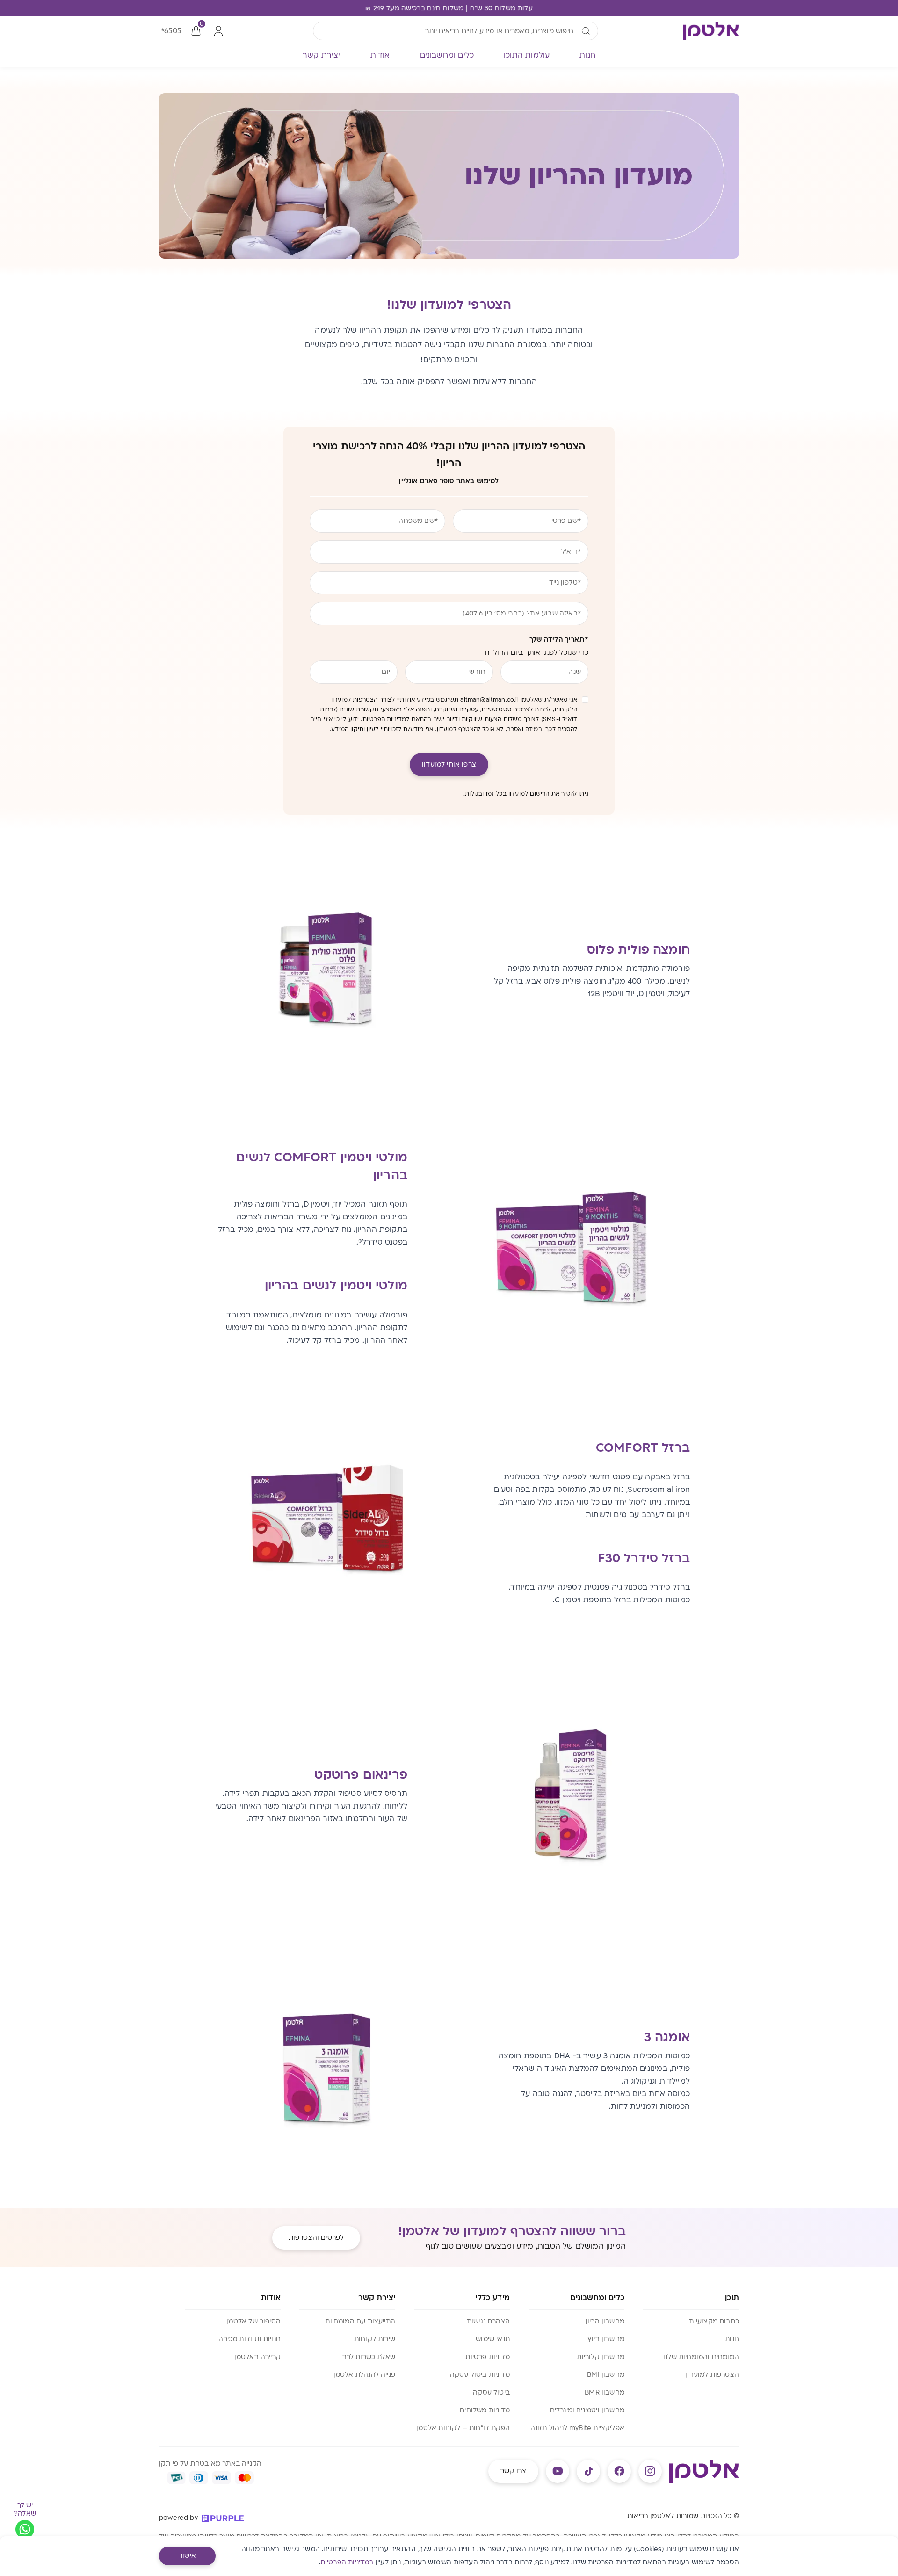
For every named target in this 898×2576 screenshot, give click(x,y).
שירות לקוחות (375, 2339)
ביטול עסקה (491, 2392)
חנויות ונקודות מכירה (250, 2339)
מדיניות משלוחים (485, 2410)
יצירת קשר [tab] (322, 55)
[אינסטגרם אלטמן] (650, 2471)
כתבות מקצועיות (714, 2321)
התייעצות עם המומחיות (360, 2321)
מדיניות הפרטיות (384, 719)
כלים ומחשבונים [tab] (447, 55)
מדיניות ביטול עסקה (480, 2375)
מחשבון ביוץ (606, 2339)
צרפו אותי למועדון (449, 764)
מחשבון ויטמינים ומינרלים (587, 2410)
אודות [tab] (380, 55)
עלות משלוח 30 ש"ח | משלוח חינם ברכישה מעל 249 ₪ (449, 8)
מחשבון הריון (605, 2321)
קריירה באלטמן (257, 2357)
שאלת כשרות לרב (369, 2357)
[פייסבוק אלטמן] (619, 2471)
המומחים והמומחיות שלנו (701, 2357)
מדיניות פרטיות (488, 2357)
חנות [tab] (587, 55)
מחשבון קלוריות (601, 2357)
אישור (187, 2556)
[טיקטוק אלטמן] (588, 2471)
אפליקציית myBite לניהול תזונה (577, 2428)
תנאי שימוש (493, 2339)
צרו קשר (513, 2471)
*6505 (171, 31)
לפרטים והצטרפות (316, 2238)
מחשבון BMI (606, 2375)
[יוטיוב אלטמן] (558, 2471)
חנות (732, 2339)
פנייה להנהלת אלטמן (364, 2375)
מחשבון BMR (605, 2392)
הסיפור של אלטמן (253, 2321)
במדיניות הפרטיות (347, 2562)
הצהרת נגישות (488, 2321)
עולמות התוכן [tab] (527, 55)
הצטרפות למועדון (712, 2375)
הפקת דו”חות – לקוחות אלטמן (463, 2428)
